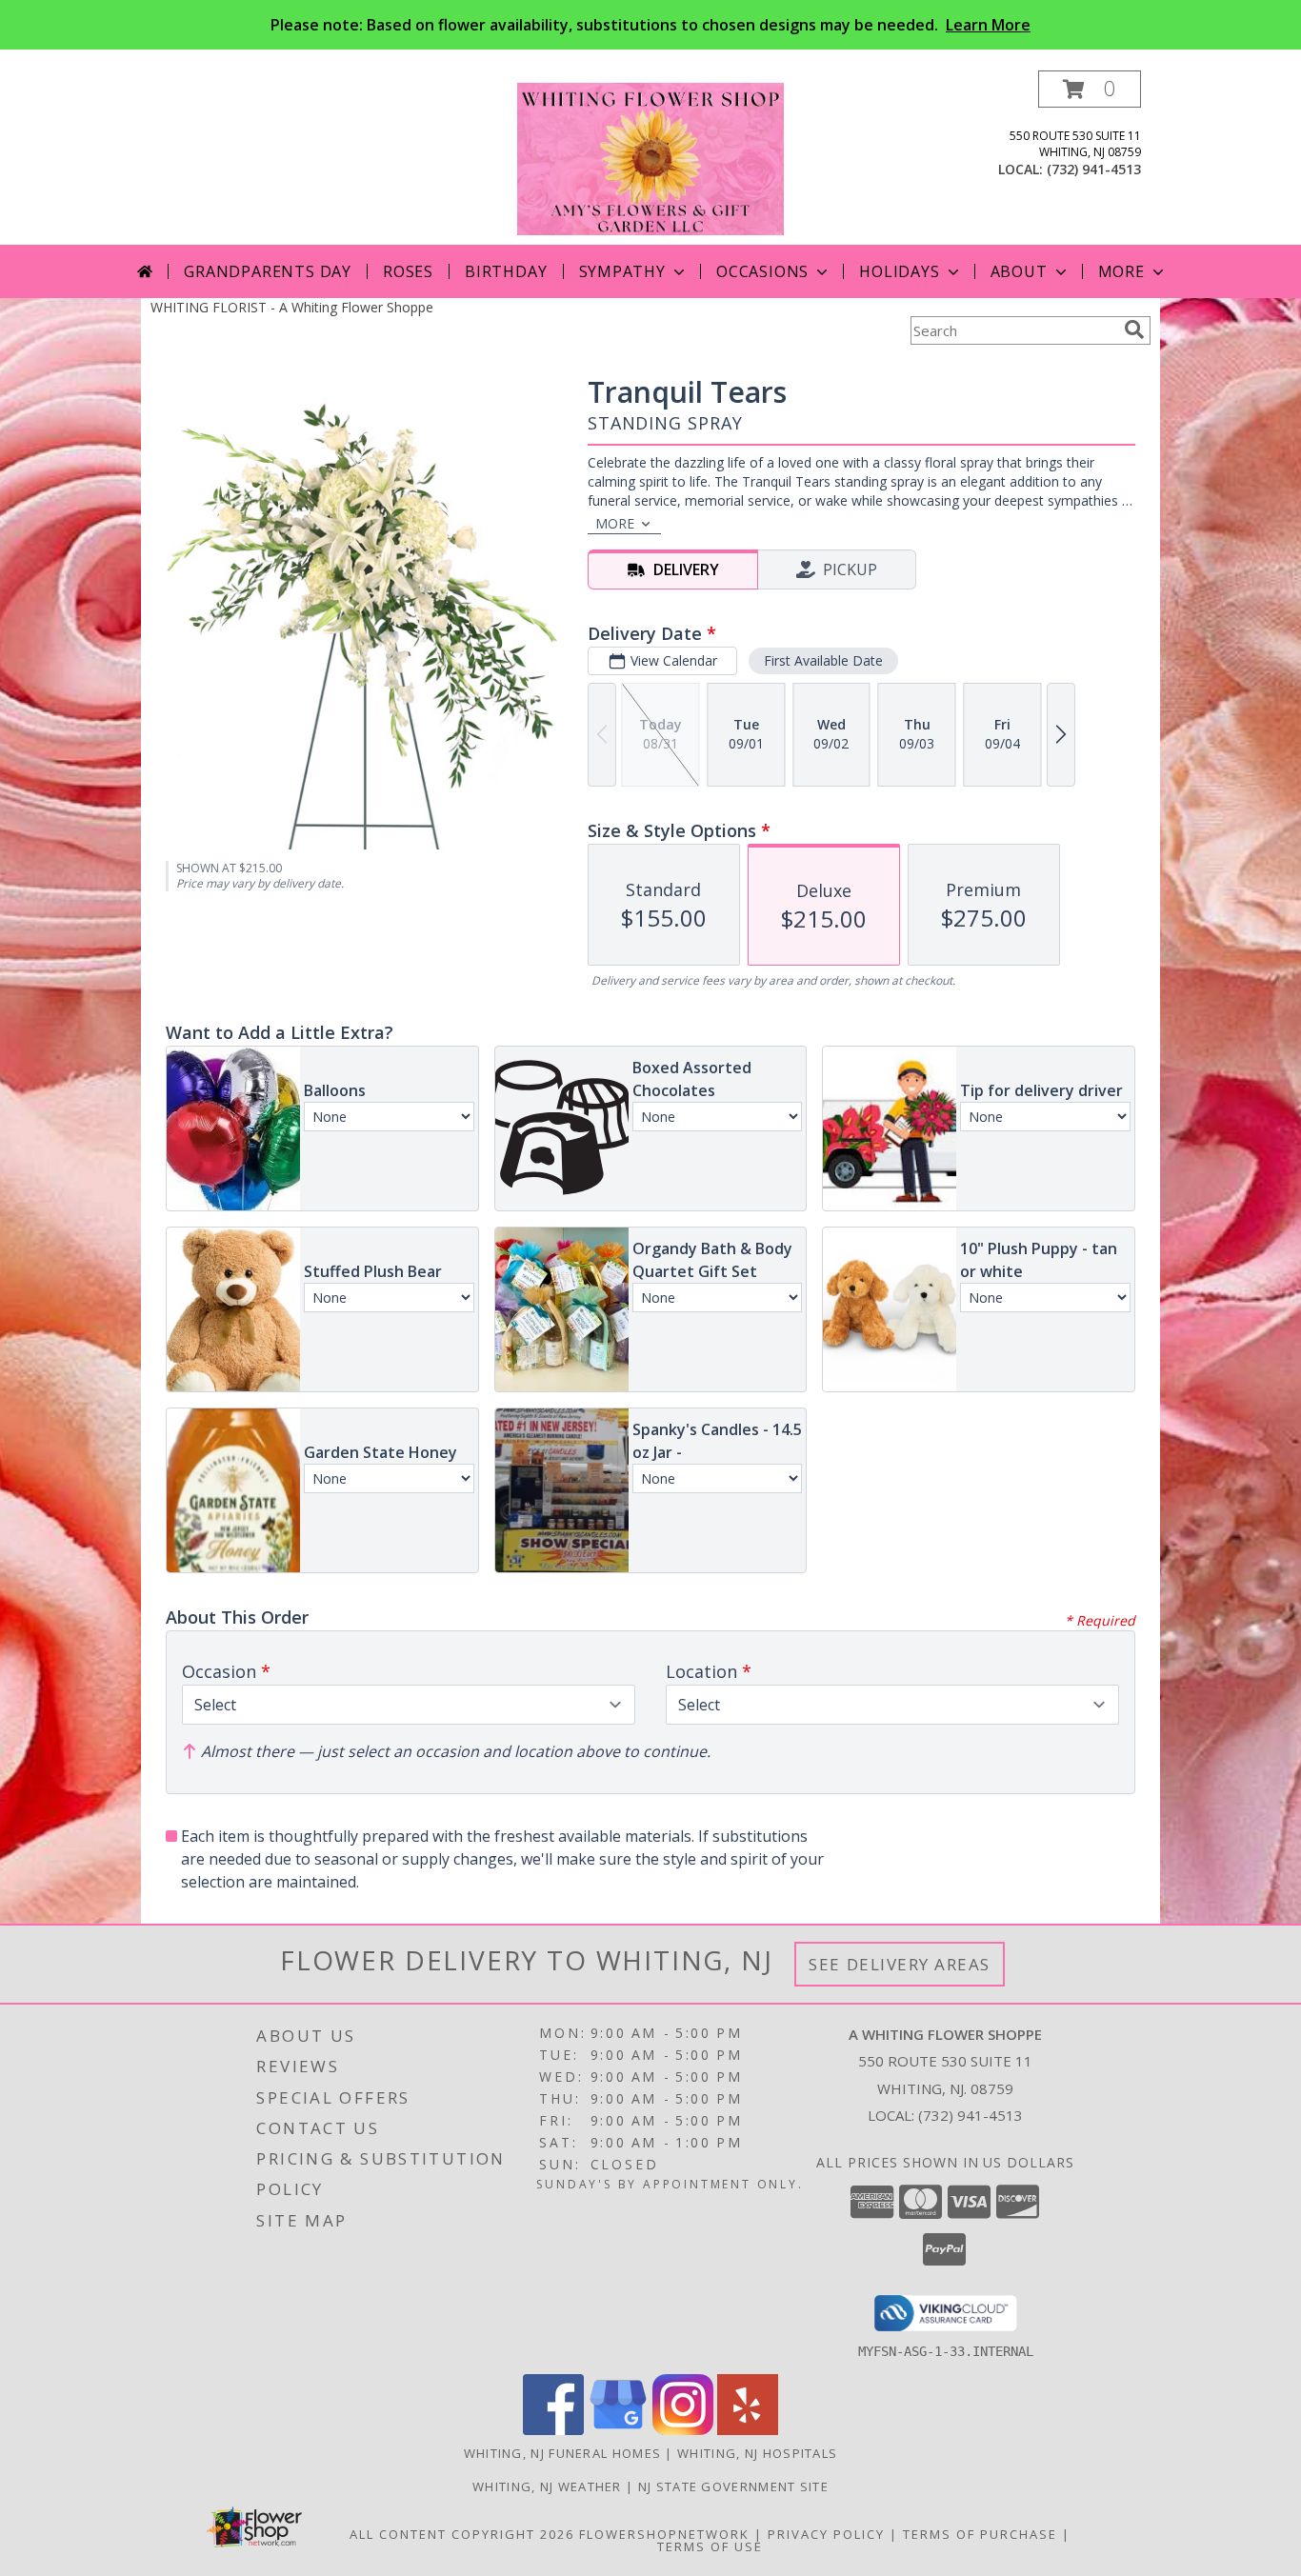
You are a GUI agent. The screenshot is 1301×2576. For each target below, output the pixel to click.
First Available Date (823, 660)
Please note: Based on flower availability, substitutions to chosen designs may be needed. (650, 25)
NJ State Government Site (733, 2486)
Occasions (762, 271)
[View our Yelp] (748, 2430)
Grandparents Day (268, 271)
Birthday (506, 271)
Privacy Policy (826, 2534)
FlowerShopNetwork (664, 2534)
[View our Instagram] (683, 2430)
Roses (408, 271)
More (1121, 271)
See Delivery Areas (900, 1964)
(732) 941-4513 (1094, 169)
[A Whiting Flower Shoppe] (650, 158)
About (1019, 271)
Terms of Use (710, 2546)
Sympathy (622, 271)
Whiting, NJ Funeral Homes (563, 2453)
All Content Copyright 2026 (462, 2534)
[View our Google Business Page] (618, 2430)
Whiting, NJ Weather (547, 2486)
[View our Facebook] (553, 2430)
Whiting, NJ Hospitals (757, 2453)
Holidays (899, 271)
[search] (1134, 329)
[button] (1090, 89)
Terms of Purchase (980, 2534)
